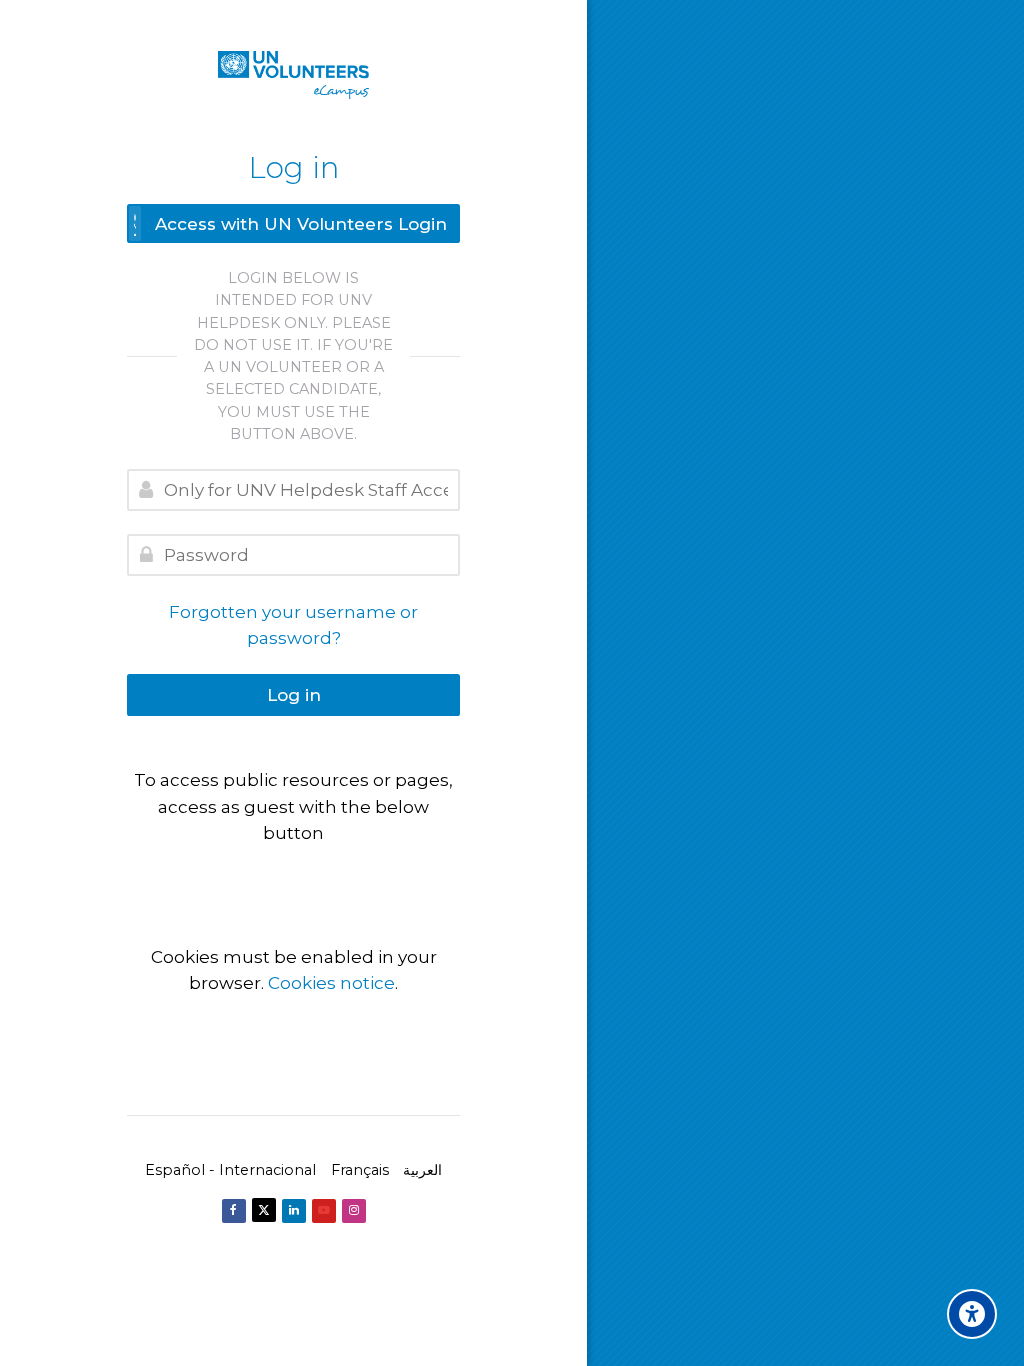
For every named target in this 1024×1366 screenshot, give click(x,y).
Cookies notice (331, 983)
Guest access (293, 874)
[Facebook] (234, 1211)
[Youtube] (324, 1211)
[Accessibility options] (972, 1314)
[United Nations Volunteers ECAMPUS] (293, 75)
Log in (294, 695)
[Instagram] (354, 1211)
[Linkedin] (294, 1211)
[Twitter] (264, 1210)
